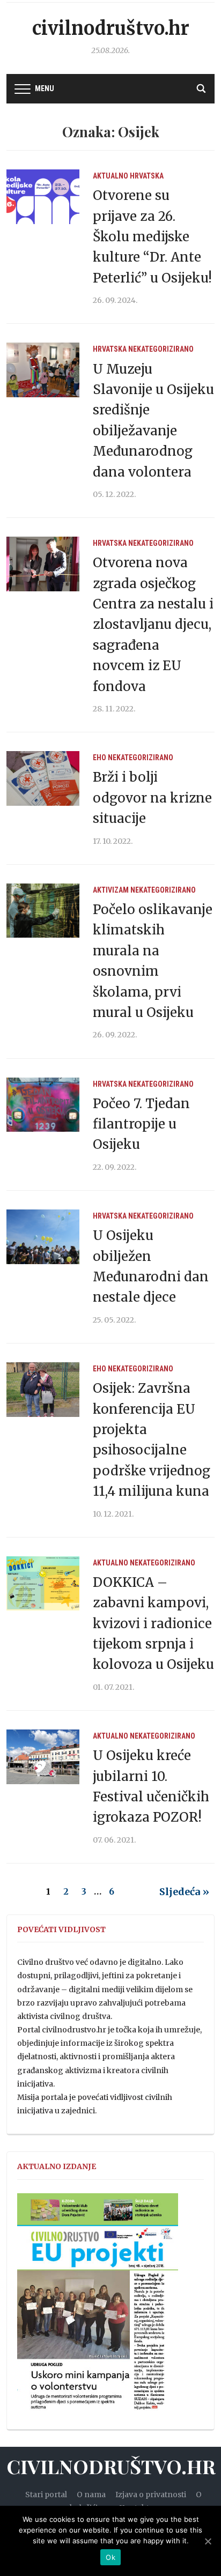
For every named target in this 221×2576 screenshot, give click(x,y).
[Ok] (208, 2541)
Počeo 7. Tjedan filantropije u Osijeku (141, 1124)
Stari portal (46, 2495)
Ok (110, 2557)
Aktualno (110, 176)
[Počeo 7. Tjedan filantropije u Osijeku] (43, 1104)
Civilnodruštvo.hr (111, 28)
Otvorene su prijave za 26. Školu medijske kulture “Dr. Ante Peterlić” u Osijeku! (152, 237)
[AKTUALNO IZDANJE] (98, 2306)
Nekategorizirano (161, 349)
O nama (91, 2495)
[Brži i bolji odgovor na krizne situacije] (43, 778)
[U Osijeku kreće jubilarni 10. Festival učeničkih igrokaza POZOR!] (43, 1756)
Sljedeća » (184, 1892)
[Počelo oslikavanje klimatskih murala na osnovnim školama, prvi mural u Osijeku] (43, 910)
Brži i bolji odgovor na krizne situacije (152, 798)
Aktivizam (111, 890)
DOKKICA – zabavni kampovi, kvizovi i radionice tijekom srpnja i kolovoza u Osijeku (153, 1624)
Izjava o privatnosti (151, 2495)
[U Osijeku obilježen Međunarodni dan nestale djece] (43, 1236)
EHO (100, 758)
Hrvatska (147, 176)
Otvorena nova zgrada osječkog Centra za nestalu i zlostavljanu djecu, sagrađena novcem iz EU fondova (153, 624)
